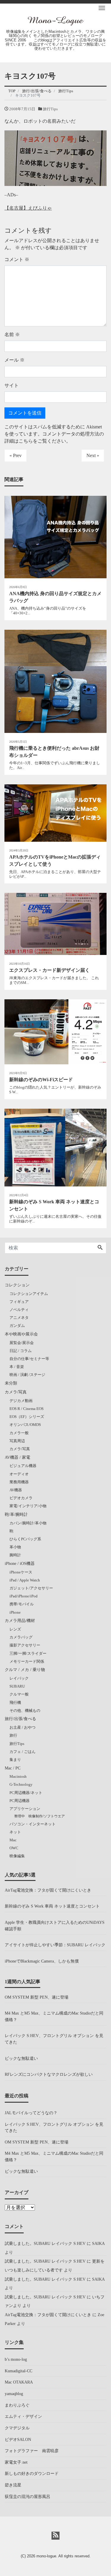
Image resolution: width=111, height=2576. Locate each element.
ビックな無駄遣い (21, 2058)
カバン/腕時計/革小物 (28, 1523)
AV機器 (16, 1490)
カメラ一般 (19, 1433)
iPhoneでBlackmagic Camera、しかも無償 (42, 1961)
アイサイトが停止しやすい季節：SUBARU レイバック (55, 1945)
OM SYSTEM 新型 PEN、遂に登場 (37, 1997)
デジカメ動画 (21, 1401)
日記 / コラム (21, 1351)
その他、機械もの (25, 1710)
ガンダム (17, 1326)
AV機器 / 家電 (17, 1457)
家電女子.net (16, 2462)
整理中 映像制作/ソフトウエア (40, 1816)
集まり (15, 1760)
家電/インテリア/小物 (28, 1506)
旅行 (13, 1735)
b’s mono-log (16, 2359)
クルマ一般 (19, 1694)
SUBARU (17, 1686)
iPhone (15, 1612)
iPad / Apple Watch (25, 1580)
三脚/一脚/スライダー (28, 1653)
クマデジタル (17, 2428)
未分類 (11, 1383)
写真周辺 (17, 1441)
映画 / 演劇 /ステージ (27, 1375)
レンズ (15, 1629)
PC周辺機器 (20, 1801)
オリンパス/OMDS (25, 1425)
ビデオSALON (18, 2439)
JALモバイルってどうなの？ (31, 2113)
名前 (12, 335)
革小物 (15, 1547)
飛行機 (15, 1703)
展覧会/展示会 (22, 1343)
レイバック (19, 1678)
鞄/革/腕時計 (16, 1514)
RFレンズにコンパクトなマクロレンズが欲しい (49, 2074)
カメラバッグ (21, 1637)
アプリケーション (25, 1809)
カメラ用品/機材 (20, 1620)
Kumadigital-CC (18, 2371)
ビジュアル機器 (23, 1466)
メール (15, 360)
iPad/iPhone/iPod (24, 1596)
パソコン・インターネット (33, 1824)
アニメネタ (19, 1318)
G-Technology (21, 1784)
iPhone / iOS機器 (20, 1563)
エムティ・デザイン (23, 2416)
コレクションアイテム (29, 1294)
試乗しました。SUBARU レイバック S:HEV (45, 2243)
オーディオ (19, 1474)
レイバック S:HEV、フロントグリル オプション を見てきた (54, 2039)
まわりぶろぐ (17, 2405)
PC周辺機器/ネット (26, 1793)
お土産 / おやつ (22, 1727)
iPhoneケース (21, 1572)
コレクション (17, 1285)
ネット (15, 1832)
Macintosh (18, 1776)
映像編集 (17, 1856)
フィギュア (19, 1302)
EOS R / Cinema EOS (26, 1409)
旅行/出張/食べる (20, 1719)
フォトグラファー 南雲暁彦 (32, 2451)
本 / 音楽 (17, 1367)
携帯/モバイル (22, 1604)
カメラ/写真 (16, 1392)
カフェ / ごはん (22, 1752)
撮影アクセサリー (25, 1645)
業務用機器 (19, 1482)
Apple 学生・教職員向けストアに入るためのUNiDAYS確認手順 (55, 1926)
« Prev (16, 455)
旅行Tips (50, 109)
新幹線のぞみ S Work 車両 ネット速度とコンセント (52, 1906)
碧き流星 (13, 2485)
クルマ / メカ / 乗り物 (25, 1670)
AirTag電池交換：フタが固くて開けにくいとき (48, 1890)
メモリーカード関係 (27, 1661)
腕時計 (15, 1555)
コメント (17, 259)
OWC (14, 1848)
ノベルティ (19, 1310)
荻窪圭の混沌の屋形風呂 (28, 2496)
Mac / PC (13, 1768)
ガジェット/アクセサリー (31, 1588)
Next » (93, 455)
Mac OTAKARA (19, 2382)
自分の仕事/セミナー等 (29, 1359)
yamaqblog (14, 2394)
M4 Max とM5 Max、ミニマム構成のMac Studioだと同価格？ (54, 2016)
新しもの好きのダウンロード (32, 2473)
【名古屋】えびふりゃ (28, 208)
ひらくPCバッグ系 (25, 1539)
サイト (12, 385)
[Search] (100, 1248)
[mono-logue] (56, 20)
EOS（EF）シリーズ (27, 1417)
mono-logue (46, 2556)
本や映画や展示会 (21, 1334)
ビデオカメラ (21, 1498)
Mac (13, 1840)
